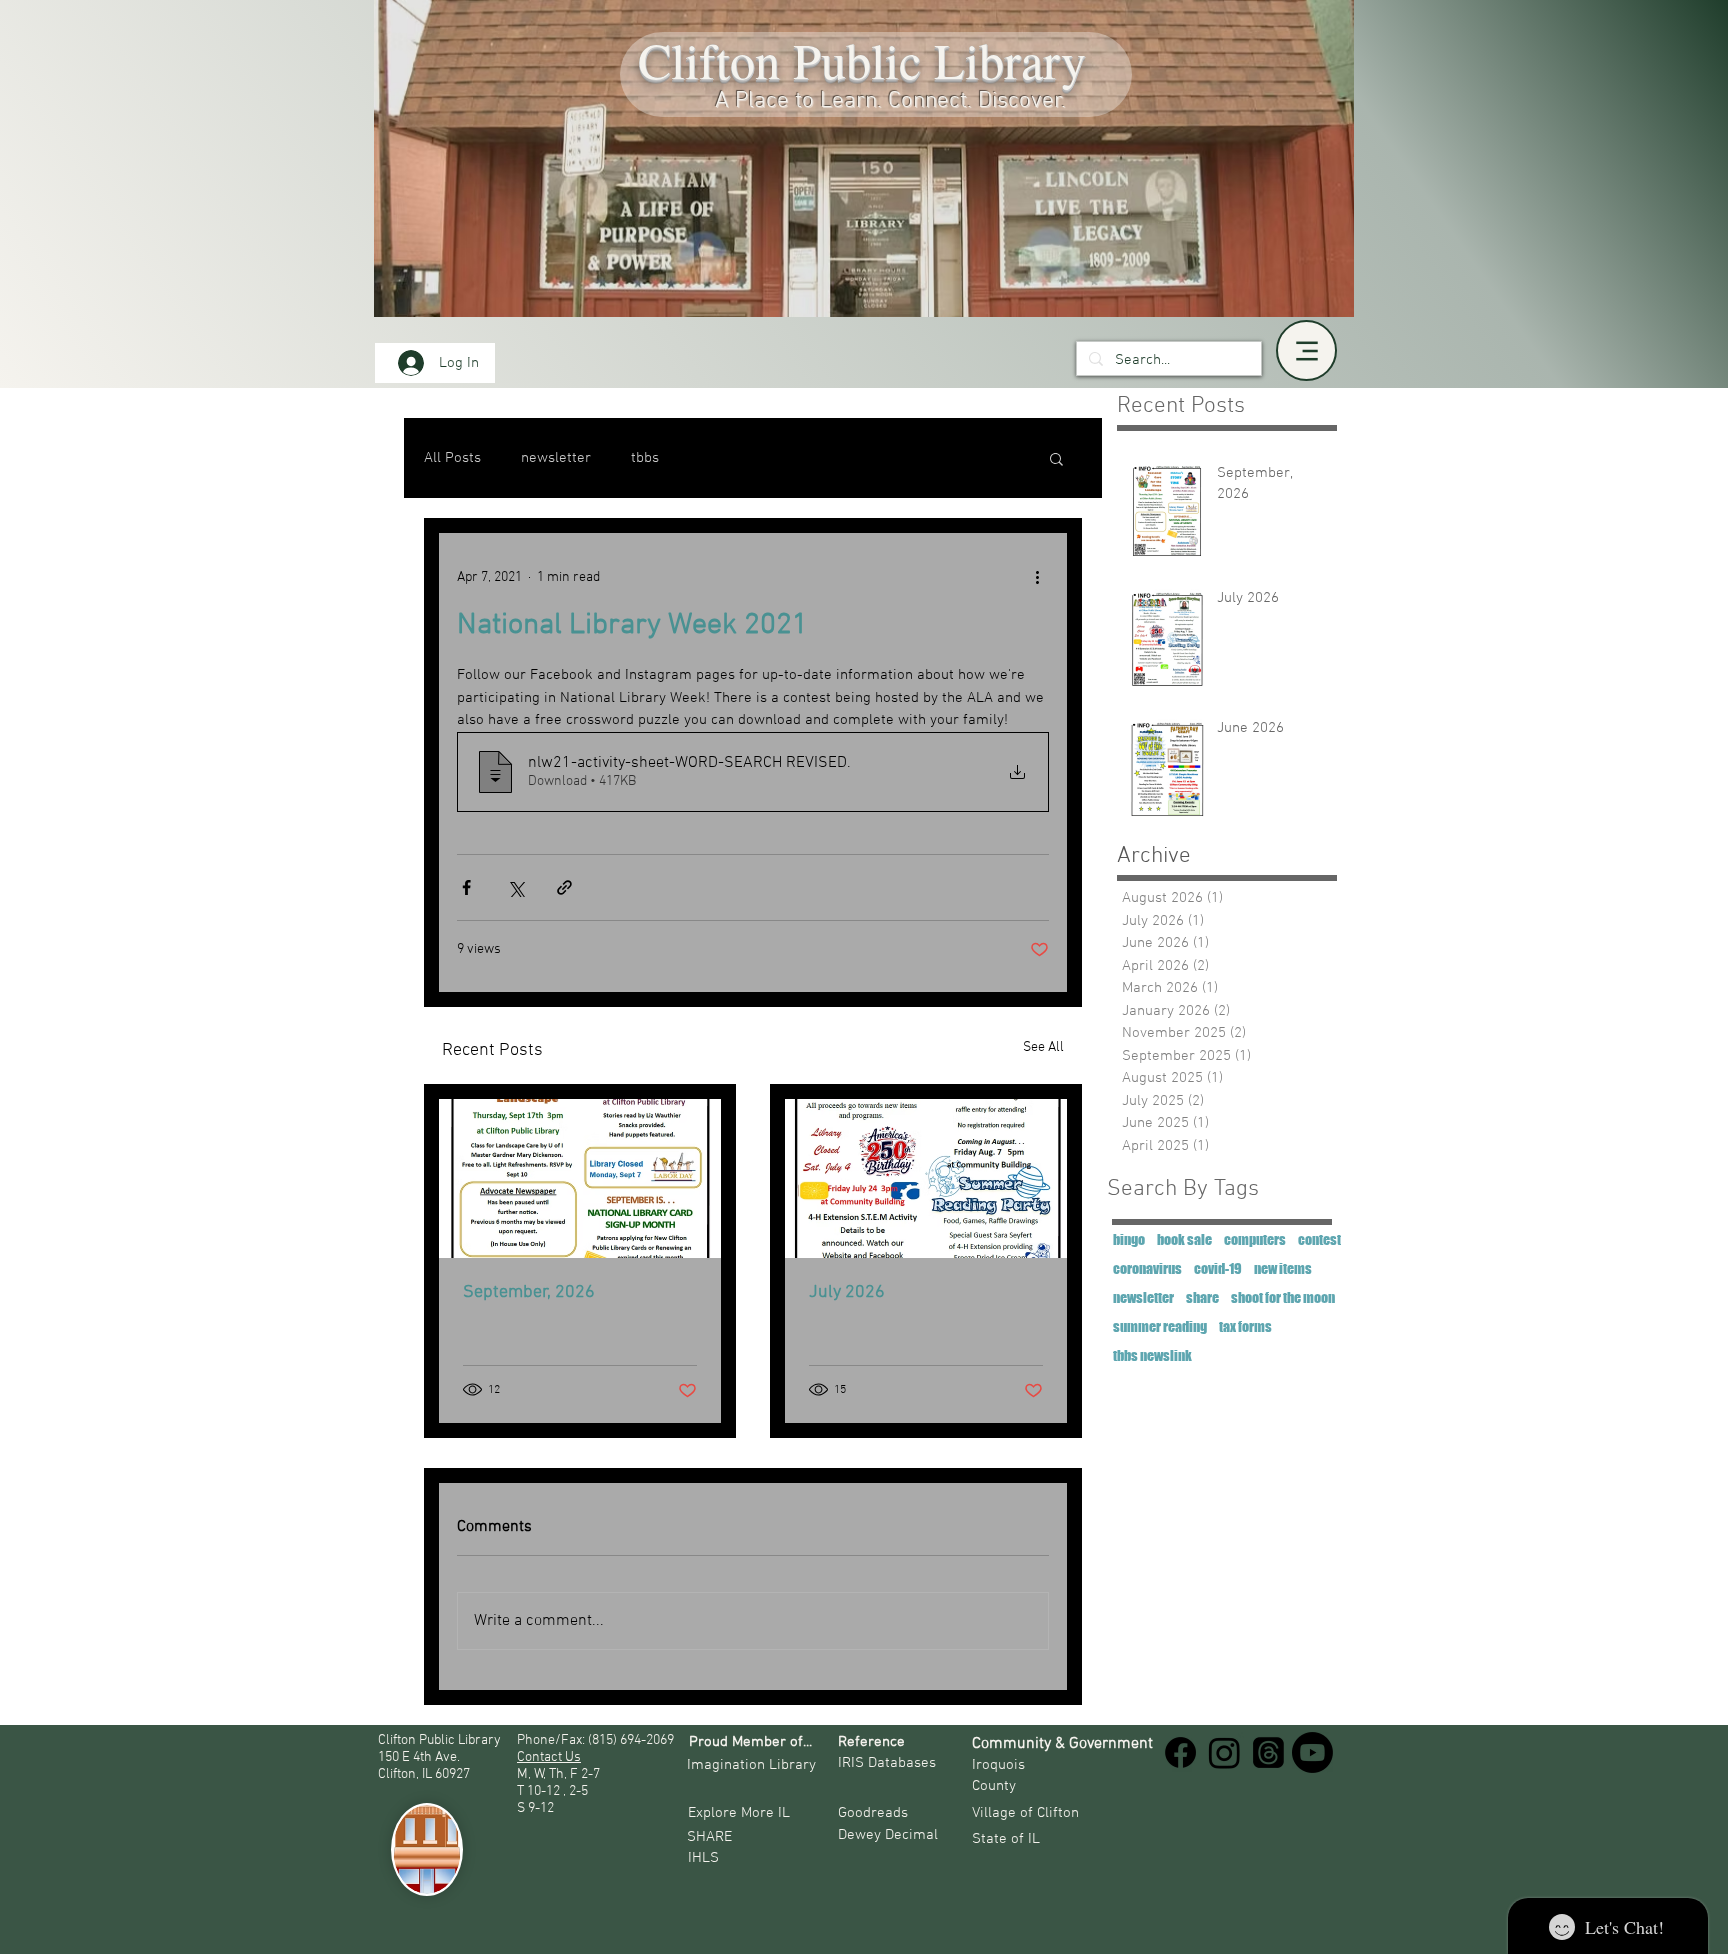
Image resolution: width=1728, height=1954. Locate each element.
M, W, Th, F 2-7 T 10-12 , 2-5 (560, 1783)
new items (1283, 1268)
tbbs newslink (1152, 1355)
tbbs (645, 458)
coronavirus (1147, 1268)
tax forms (1245, 1326)
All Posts (452, 458)
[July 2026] (926, 1178)
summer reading (1160, 1326)
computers (1255, 1239)
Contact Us (549, 1757)
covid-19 (1218, 1268)
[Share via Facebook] (466, 887)
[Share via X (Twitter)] (515, 887)
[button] (1056, 458)
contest (1319, 1239)
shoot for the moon (1283, 1297)
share (1202, 1297)
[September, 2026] (580, 1178)
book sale (1184, 1239)
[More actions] (1037, 577)
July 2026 (847, 1292)
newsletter (556, 458)
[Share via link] (564, 887)
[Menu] (1306, 350)
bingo (1129, 1239)
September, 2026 (529, 1292)
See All (1043, 1047)
